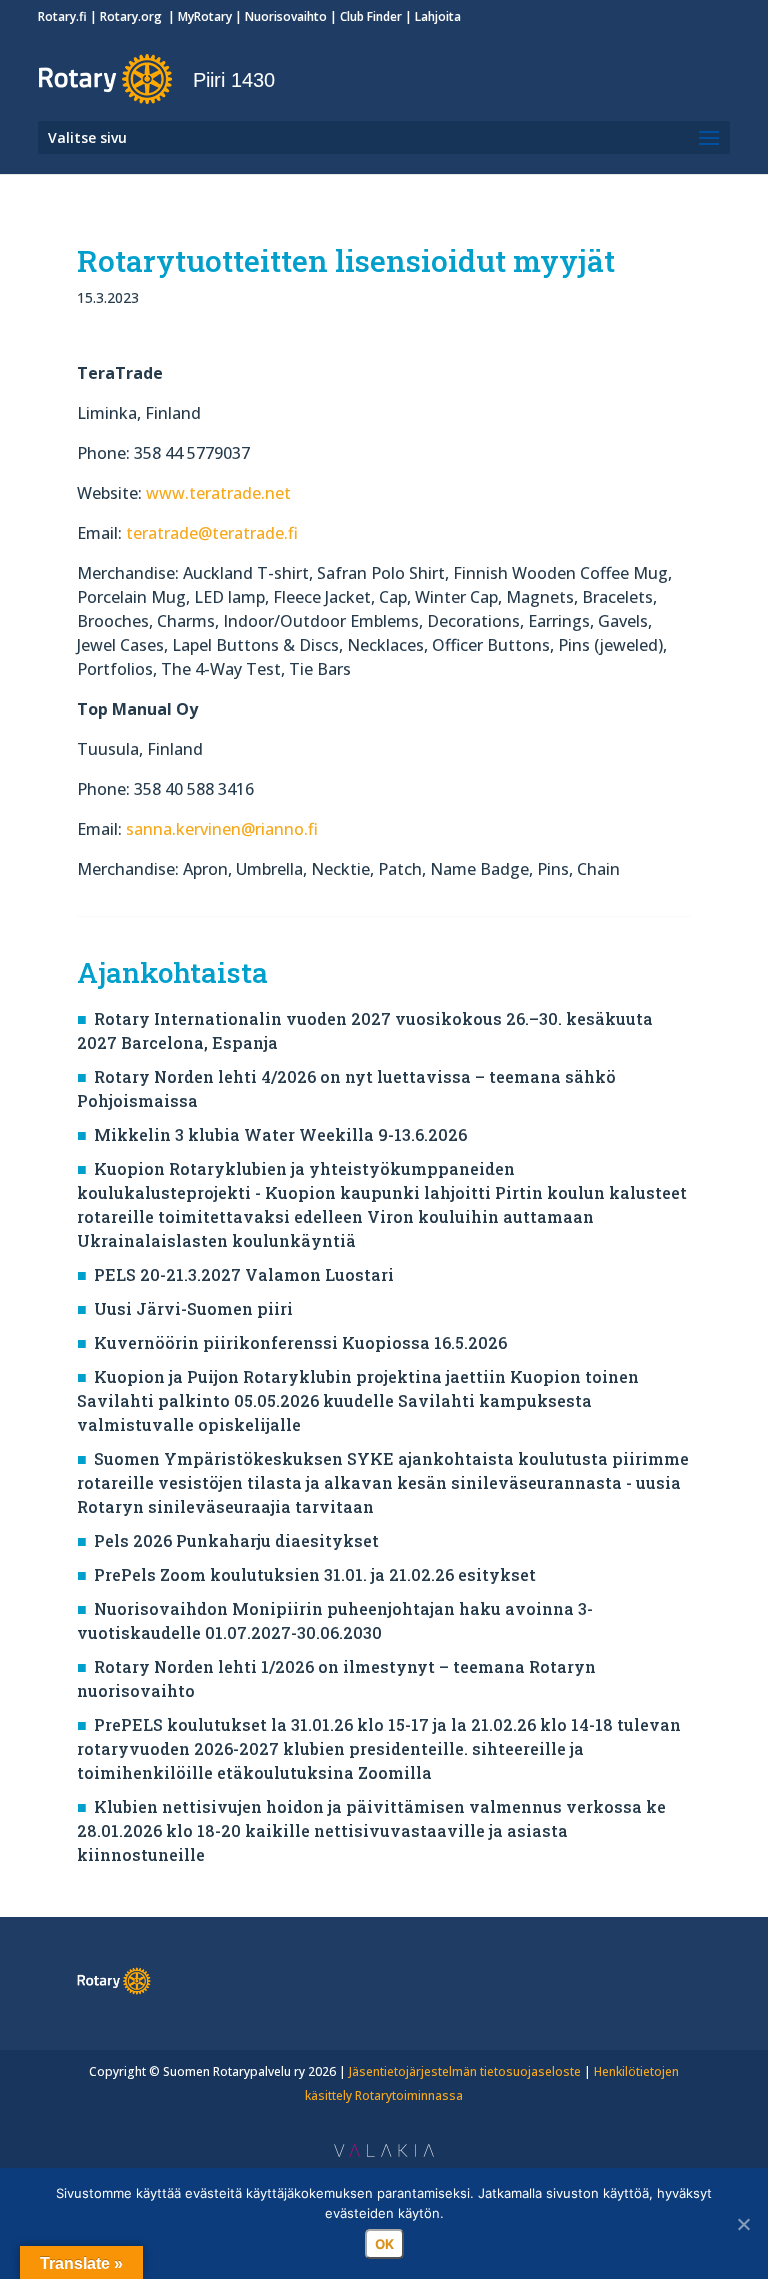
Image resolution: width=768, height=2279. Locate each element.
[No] (743, 2224)
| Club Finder (364, 16)
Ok (384, 2244)
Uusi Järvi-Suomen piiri (193, 1308)
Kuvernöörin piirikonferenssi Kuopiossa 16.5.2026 (300, 1342)
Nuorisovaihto (286, 16)
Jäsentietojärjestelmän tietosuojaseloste (465, 2071)
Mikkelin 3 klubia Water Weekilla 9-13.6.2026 (280, 1134)
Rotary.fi (62, 16)
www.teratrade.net (218, 493)
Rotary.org (132, 16)
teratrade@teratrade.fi (212, 533)
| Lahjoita (431, 16)
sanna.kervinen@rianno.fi (222, 829)
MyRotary (205, 16)
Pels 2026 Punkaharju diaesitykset (236, 1540)
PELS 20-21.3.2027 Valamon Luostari (244, 1274)
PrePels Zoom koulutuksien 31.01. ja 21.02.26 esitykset (315, 1574)
